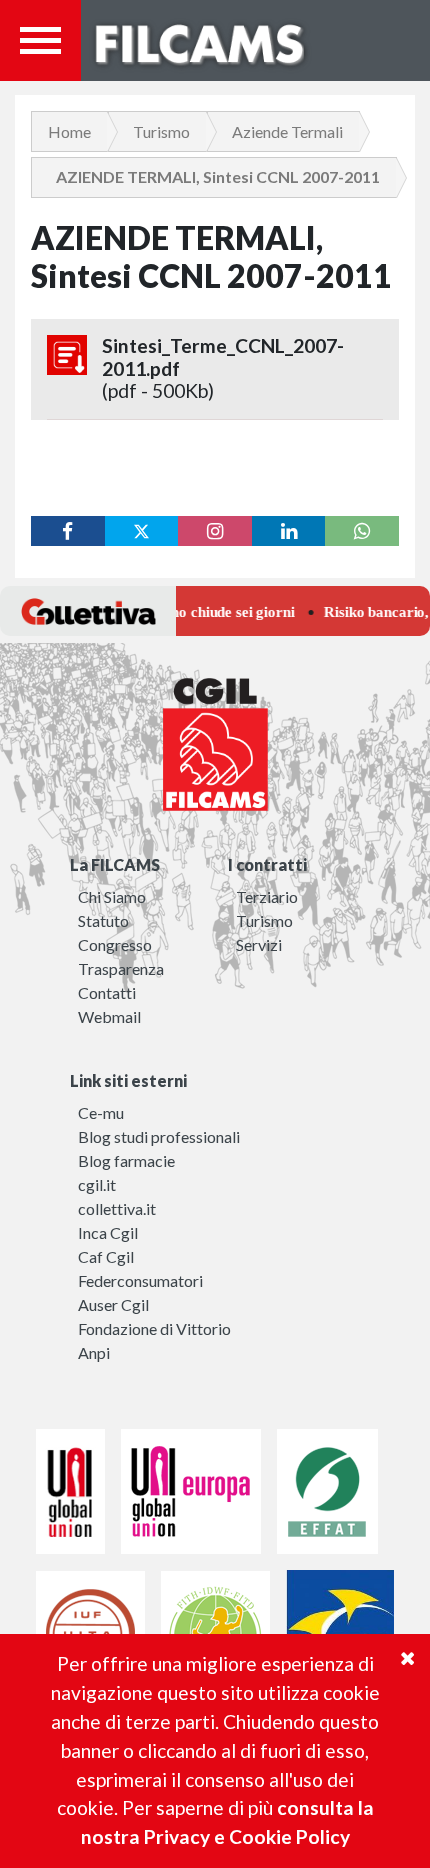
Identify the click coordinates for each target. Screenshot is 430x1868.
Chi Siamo (112, 896)
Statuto (103, 920)
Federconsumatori (140, 1280)
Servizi (259, 944)
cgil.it (97, 1184)
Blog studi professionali (159, 1136)
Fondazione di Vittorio (154, 1328)
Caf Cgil (106, 1256)
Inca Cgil (108, 1232)
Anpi (94, 1352)
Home (69, 131)
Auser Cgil (113, 1304)
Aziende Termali (287, 131)
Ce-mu (101, 1112)
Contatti (107, 992)
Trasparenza (121, 968)
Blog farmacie (126, 1160)
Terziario (267, 896)
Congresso (115, 944)
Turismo (161, 131)
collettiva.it (117, 1208)
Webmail (109, 1016)
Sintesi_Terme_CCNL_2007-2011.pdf (223, 368)
